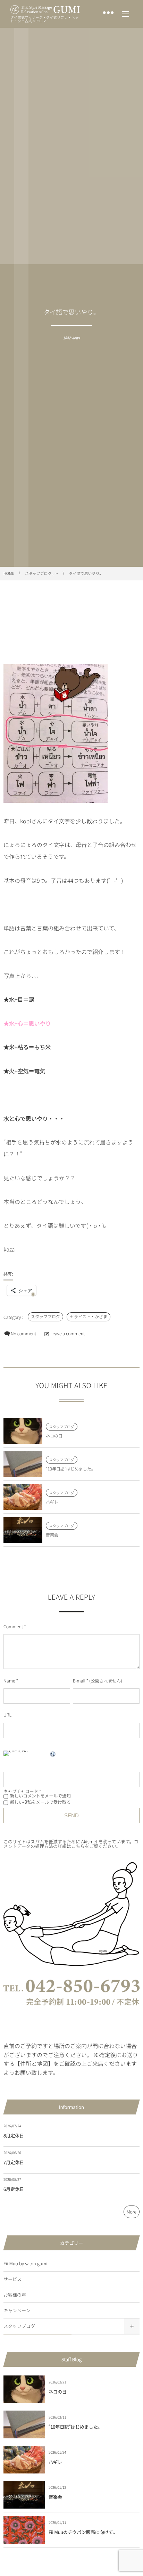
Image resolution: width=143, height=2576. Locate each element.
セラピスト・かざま (89, 1317)
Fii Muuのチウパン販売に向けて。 (83, 2532)
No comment (24, 1333)
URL (7, 1715)
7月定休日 (14, 2162)
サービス (12, 2279)
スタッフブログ (45, 1317)
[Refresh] (53, 1755)
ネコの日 (54, 1436)
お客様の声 (15, 2295)
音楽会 (52, 1535)
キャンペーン (17, 2310)
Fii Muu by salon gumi (26, 2263)
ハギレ (52, 1502)
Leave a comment (68, 1333)
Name (9, 1681)
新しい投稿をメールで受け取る (40, 1802)
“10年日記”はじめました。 (71, 1469)
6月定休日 (14, 2189)
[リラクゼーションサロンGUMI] (45, 10)
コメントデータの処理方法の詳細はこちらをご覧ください (71, 1844)
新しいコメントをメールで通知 (40, 1796)
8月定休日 (14, 2135)
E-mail (79, 1681)
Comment (13, 1626)
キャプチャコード (21, 1791)
